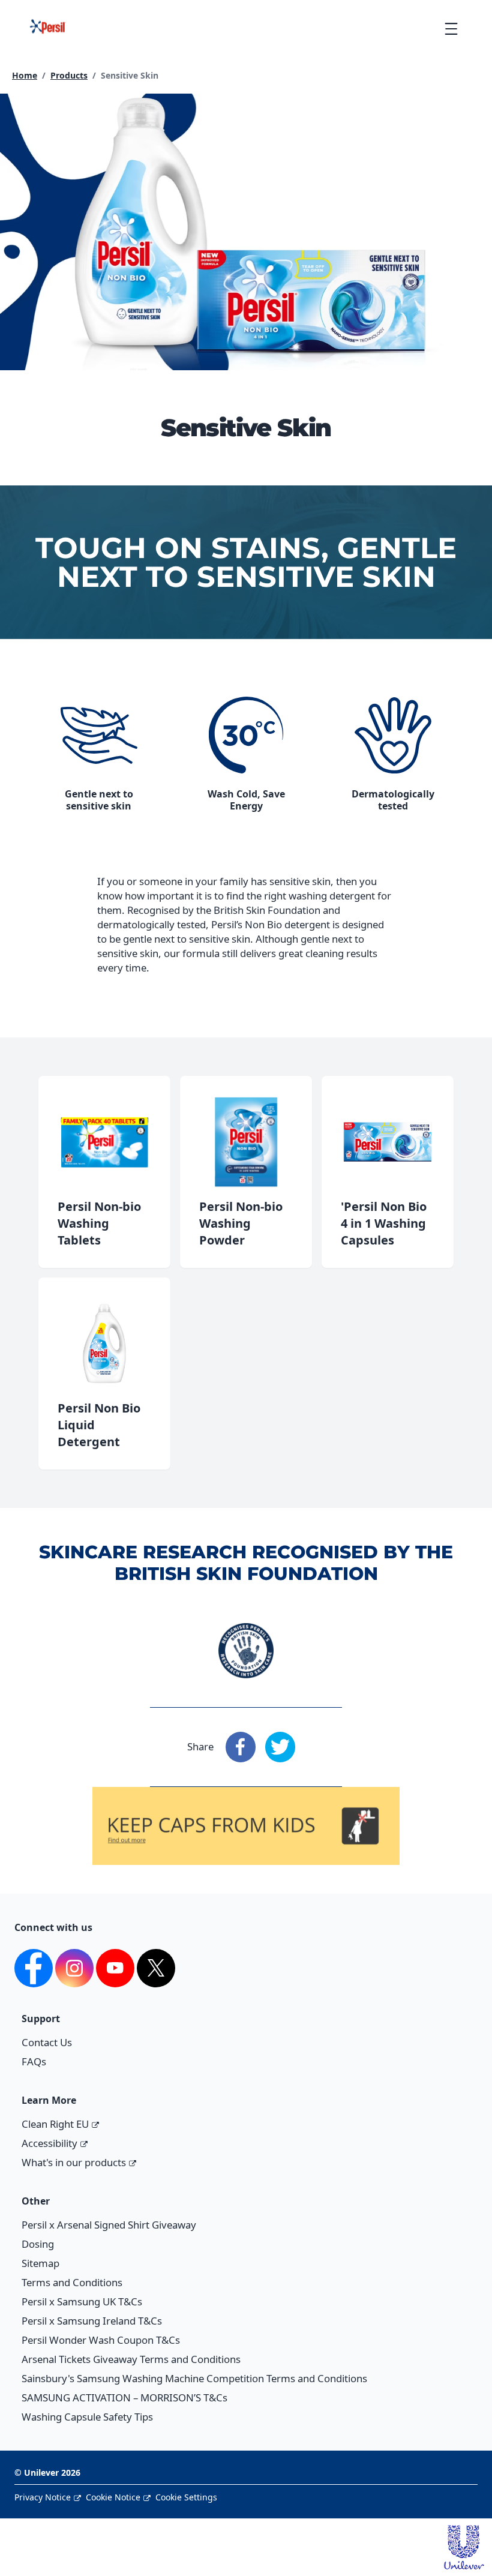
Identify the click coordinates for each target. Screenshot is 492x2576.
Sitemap (40, 2263)
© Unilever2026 (47, 2472)
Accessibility (49, 2143)
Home (25, 75)
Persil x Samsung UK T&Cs (82, 2301)
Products (69, 75)
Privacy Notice (43, 2497)
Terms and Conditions (72, 2282)
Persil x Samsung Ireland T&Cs (92, 2321)
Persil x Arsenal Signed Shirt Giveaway (109, 2225)
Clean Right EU (55, 2124)
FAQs (34, 2061)
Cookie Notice (113, 2497)
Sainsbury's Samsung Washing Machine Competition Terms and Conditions (194, 2378)
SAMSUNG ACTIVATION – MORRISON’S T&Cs (124, 2397)
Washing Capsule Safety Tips (87, 2417)
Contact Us (47, 2042)
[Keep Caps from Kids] (246, 1803)
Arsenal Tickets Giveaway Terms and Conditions (131, 2359)
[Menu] (451, 29)
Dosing (38, 2244)
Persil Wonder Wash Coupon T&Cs (101, 2340)
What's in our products (74, 2162)
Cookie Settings (186, 2497)
